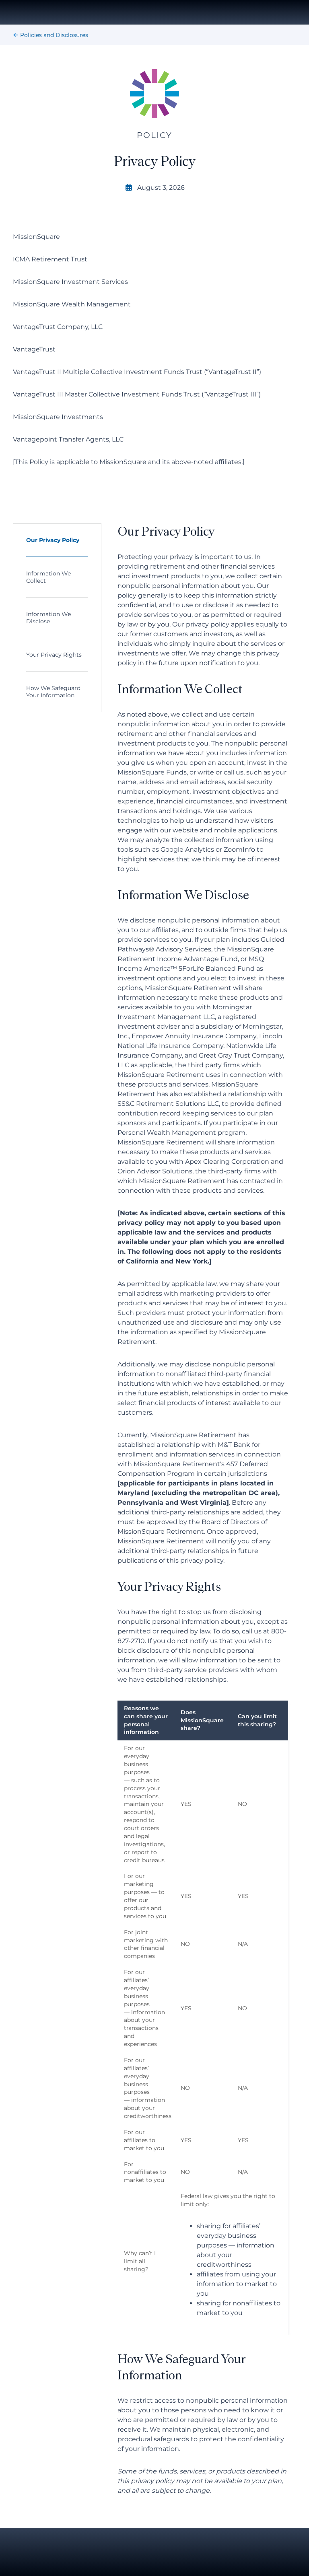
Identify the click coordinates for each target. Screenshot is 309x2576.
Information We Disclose (48, 618)
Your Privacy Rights (54, 655)
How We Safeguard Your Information (53, 692)
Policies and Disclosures (54, 35)
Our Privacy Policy (53, 540)
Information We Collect (48, 577)
